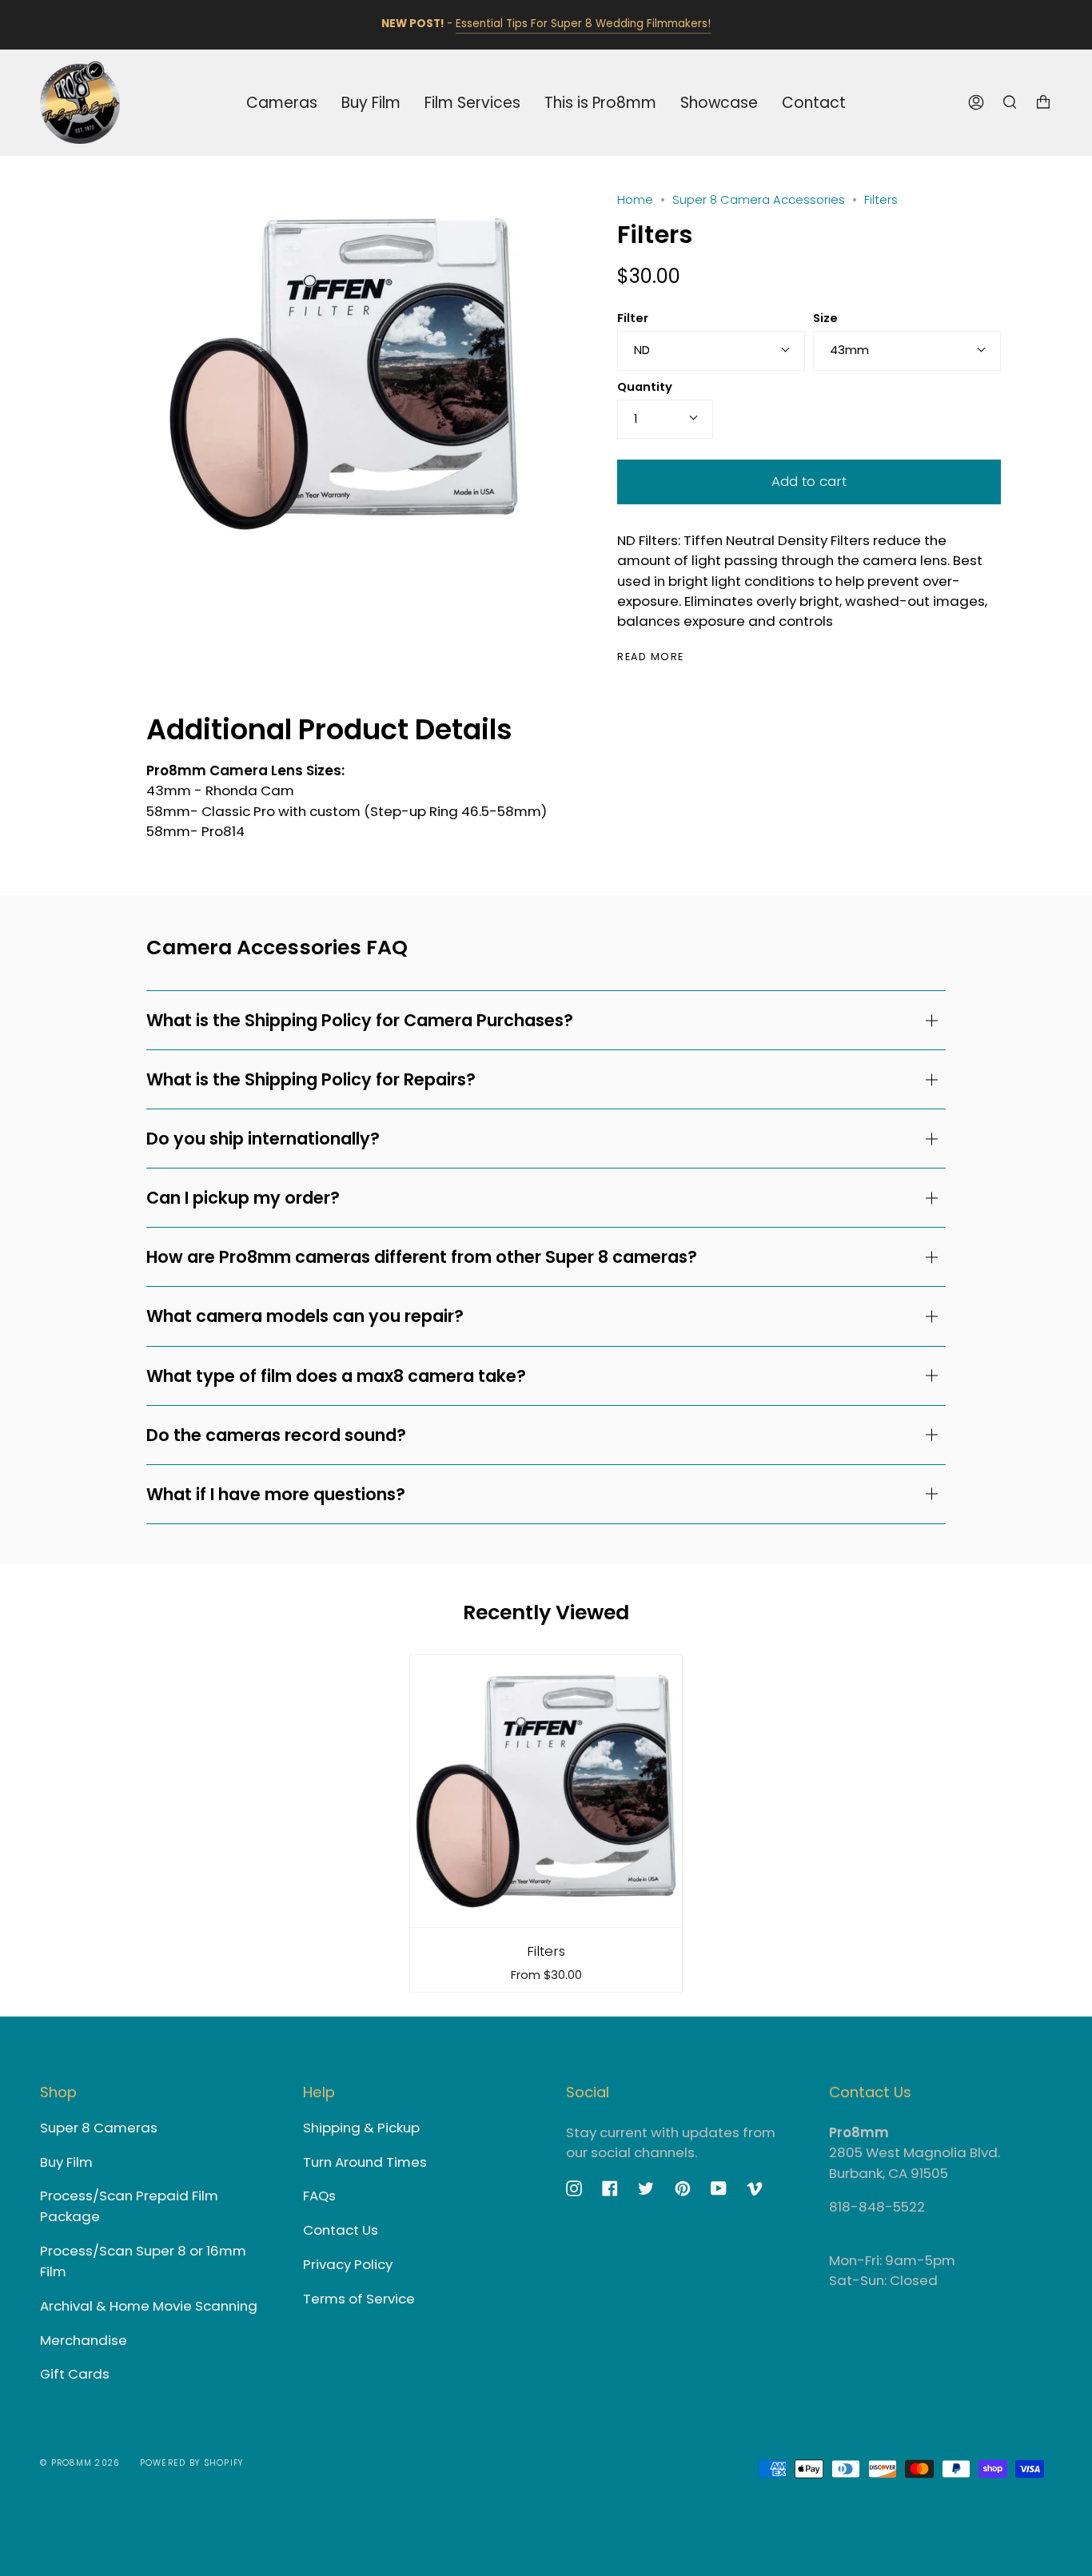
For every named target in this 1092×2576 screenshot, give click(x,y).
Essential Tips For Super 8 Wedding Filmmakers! (583, 24)
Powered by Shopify (192, 2463)
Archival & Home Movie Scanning (149, 2306)
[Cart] (1043, 103)
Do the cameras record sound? (276, 1435)
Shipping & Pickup (361, 2128)
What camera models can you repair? (305, 1316)
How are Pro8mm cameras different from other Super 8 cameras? (422, 1257)
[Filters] (546, 1791)
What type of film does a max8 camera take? (336, 1376)
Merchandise (84, 2340)
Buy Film (66, 2162)
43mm (849, 350)
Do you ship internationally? (263, 1139)
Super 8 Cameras (99, 2128)
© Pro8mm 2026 (80, 2463)
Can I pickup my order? (243, 1198)
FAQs (319, 2196)
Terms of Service (359, 2299)
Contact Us (341, 2230)
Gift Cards (75, 2374)
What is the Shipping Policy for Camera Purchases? (360, 1020)
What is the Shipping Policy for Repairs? (311, 1079)
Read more (651, 657)
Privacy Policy (348, 2264)
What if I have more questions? (276, 1494)
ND (642, 350)
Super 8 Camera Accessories (759, 200)
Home (635, 200)
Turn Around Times (365, 2162)
